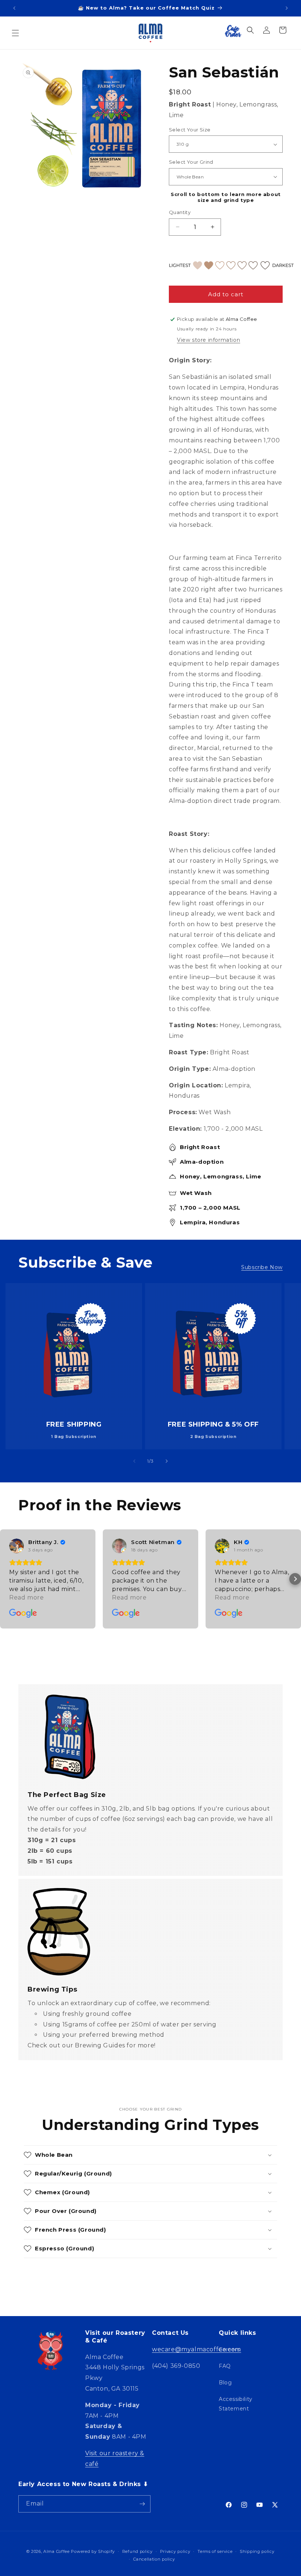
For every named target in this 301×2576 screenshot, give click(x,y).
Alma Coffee (57, 2551)
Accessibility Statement (236, 2404)
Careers (229, 2349)
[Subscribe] (142, 2504)
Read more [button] (26, 1597)
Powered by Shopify (93, 2551)
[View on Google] (17, 1546)
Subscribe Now (262, 1267)
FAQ (225, 2366)
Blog (225, 2383)
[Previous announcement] (14, 8)
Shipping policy (257, 2551)
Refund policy (137, 2551)
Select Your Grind (191, 162)
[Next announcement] (287, 8)
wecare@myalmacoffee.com (197, 2349)
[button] (15, 33)
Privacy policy (175, 2551)
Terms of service (215, 2551)
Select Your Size (190, 130)
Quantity (180, 212)
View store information (208, 340)
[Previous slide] (134, 1461)
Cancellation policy (154, 2559)
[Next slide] (167, 1461)
